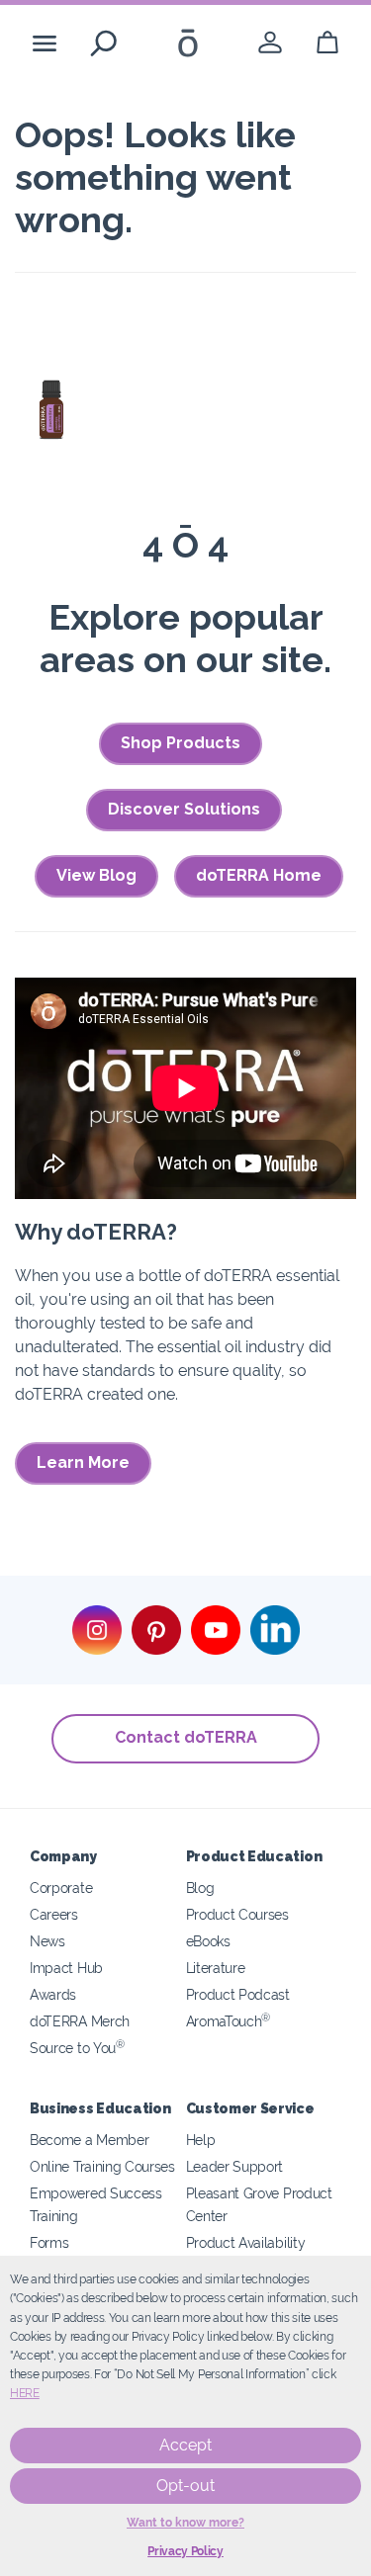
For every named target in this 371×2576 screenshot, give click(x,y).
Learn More (83, 1462)
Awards (53, 1994)
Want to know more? (185, 2523)
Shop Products (181, 743)
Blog (200, 1888)
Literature (216, 1968)
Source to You (77, 2048)
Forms (49, 2242)
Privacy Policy (185, 2551)
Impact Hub (66, 1968)
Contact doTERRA (186, 1737)
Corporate (61, 1888)
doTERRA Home (259, 875)
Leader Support (235, 2166)
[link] (270, 43)
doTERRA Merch (80, 2021)
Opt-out (185, 2486)
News (47, 1941)
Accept (185, 2445)
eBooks (208, 1941)
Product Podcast (238, 1994)
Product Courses (237, 1914)
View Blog (96, 875)
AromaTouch (229, 2021)
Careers (54, 1914)
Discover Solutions (184, 809)
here (25, 2393)
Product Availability (246, 2242)
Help (201, 2140)
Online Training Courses (102, 2166)
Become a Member (89, 2140)
